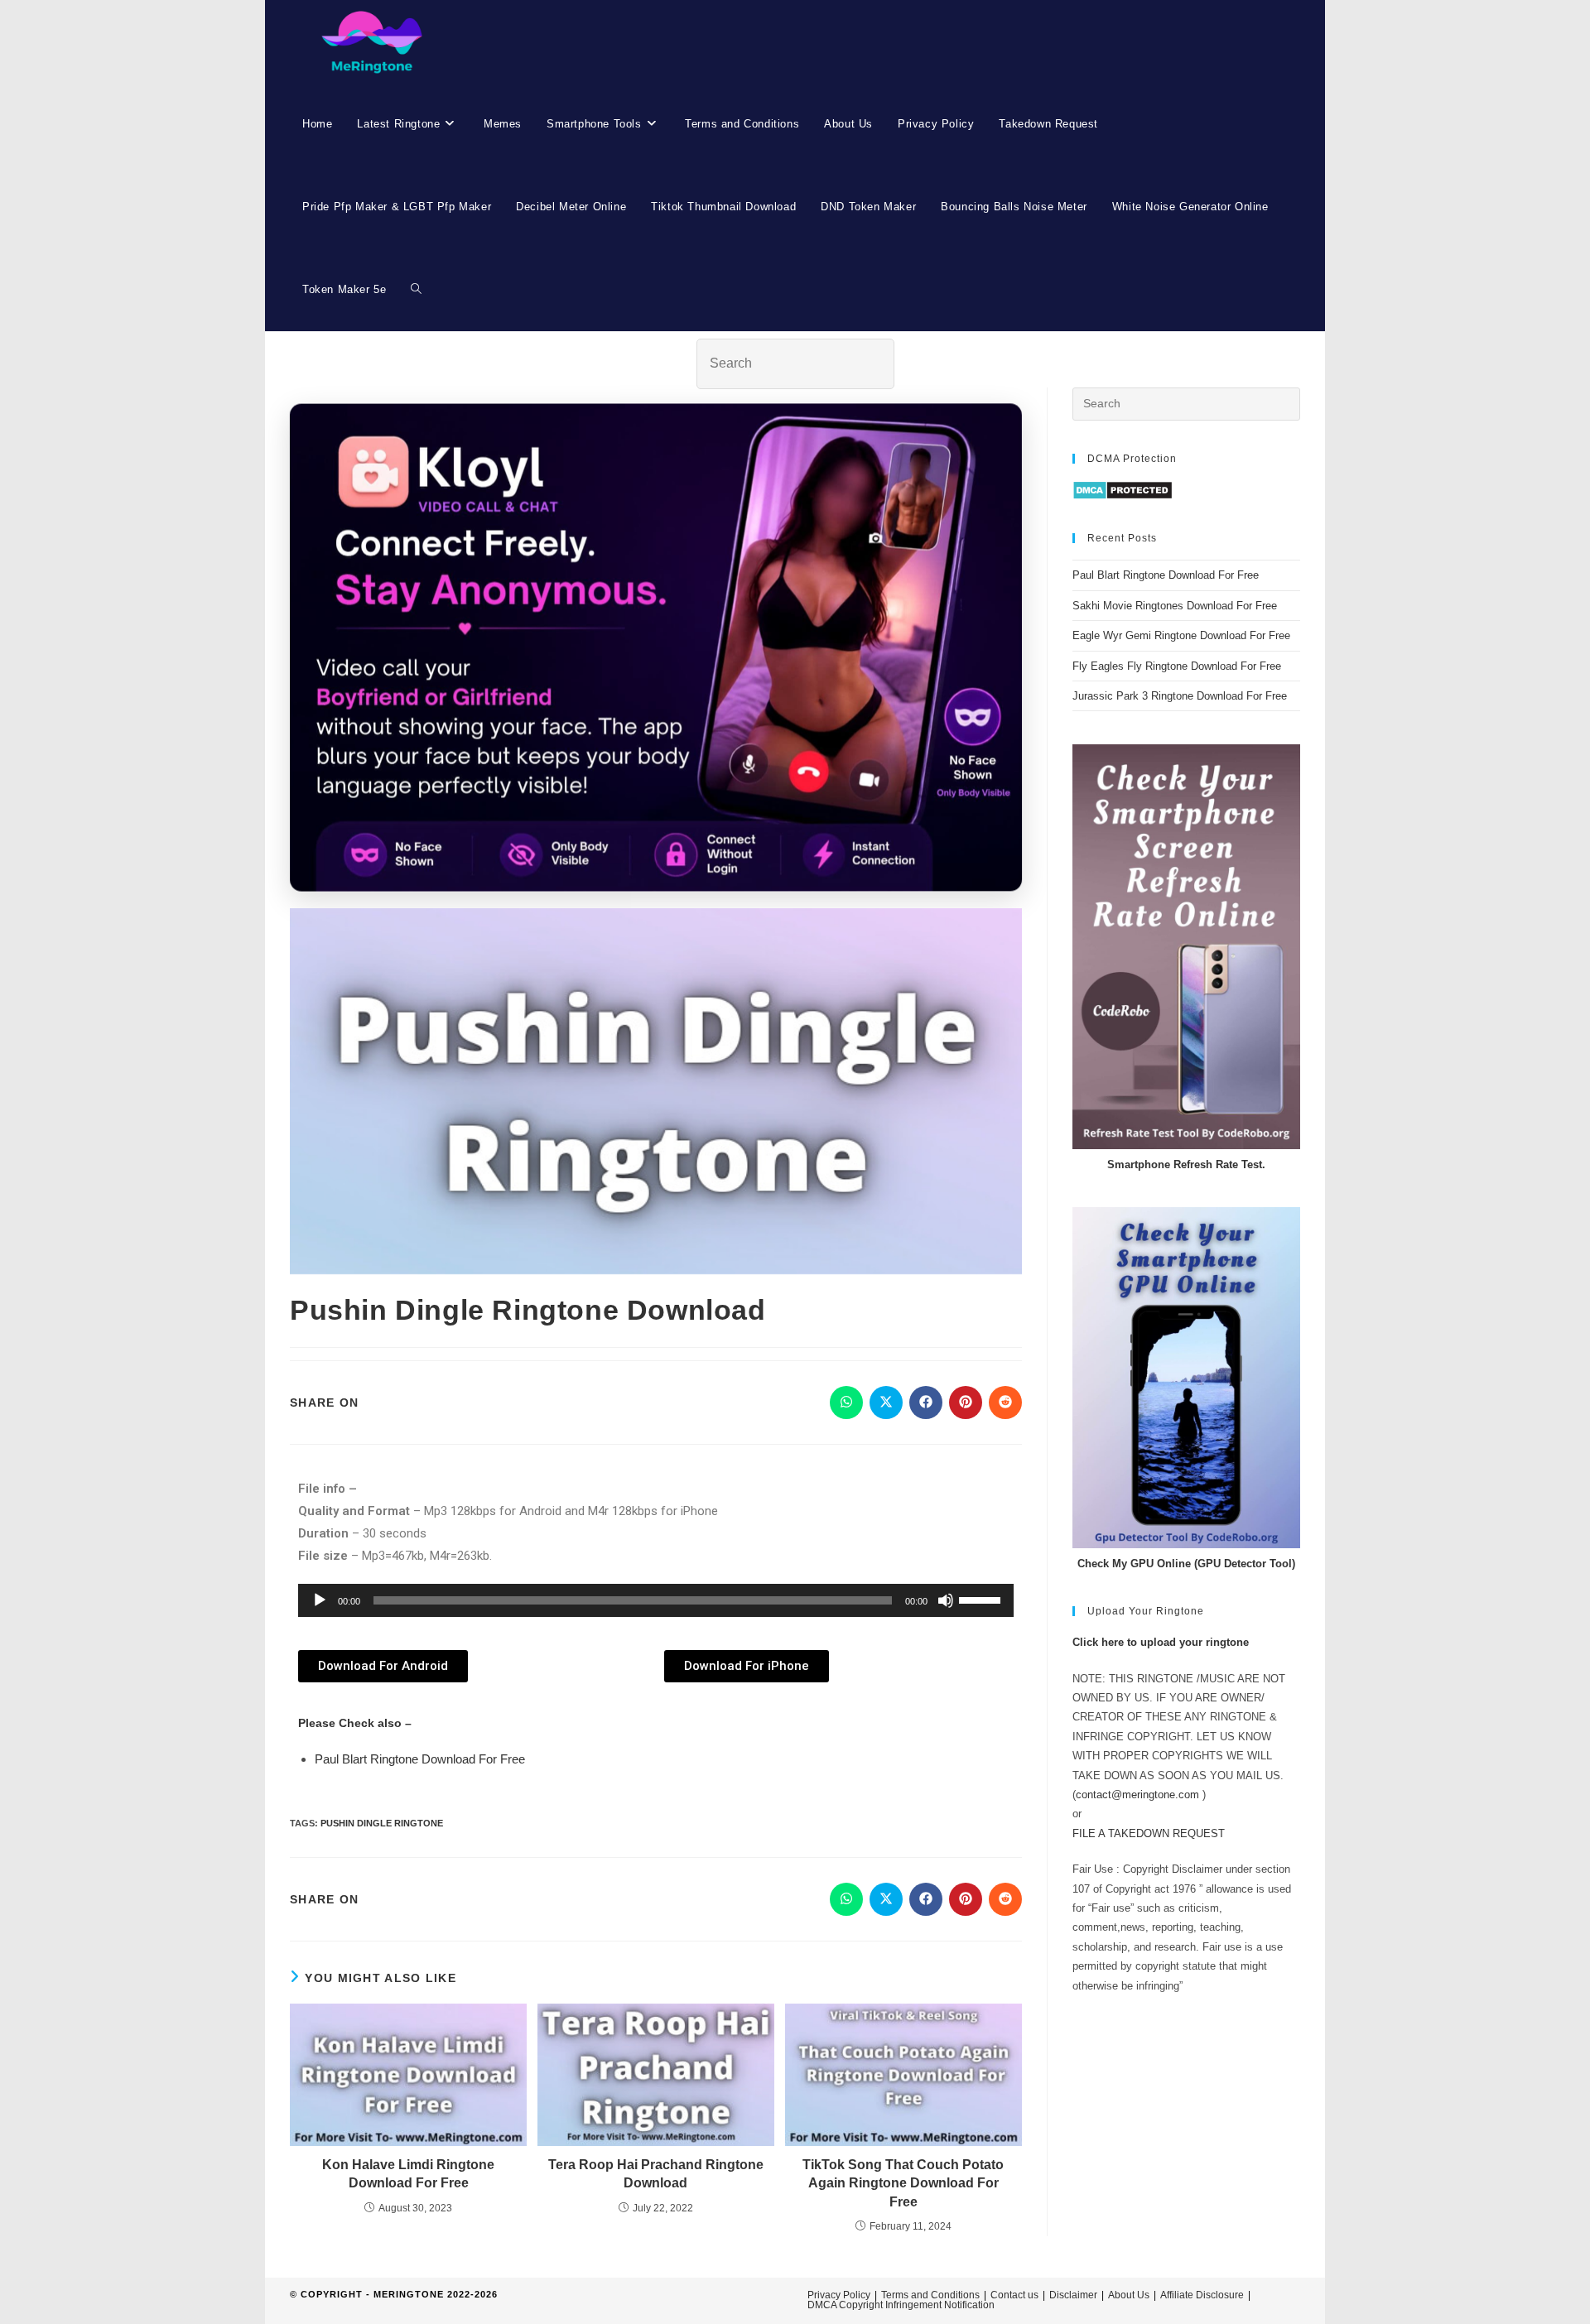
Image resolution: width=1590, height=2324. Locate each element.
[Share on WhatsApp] (846, 1403)
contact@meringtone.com (1137, 1795)
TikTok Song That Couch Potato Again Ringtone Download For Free (903, 2183)
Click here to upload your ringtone (1161, 1642)
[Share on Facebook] (926, 1403)
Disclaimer (1073, 2295)
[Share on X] (886, 1403)
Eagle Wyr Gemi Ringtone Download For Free (1181, 635)
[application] (656, 1600)
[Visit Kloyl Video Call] (656, 648)
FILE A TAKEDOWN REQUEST (1149, 1833)
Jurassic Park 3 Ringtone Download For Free (1180, 696)
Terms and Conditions (930, 2295)
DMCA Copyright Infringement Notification (901, 2305)
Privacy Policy (839, 2295)
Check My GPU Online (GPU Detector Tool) (1186, 1564)
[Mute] (946, 1600)
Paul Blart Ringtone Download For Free (420, 1759)
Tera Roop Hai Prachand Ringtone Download (656, 2174)
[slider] (982, 1599)
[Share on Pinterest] (966, 1403)
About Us (1129, 2295)
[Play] (320, 1600)
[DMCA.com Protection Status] (1123, 490)
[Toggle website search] (416, 290)
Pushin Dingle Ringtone (382, 1823)
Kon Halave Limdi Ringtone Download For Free (408, 2174)
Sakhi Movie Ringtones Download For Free (1175, 606)
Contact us (1014, 2295)
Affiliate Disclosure (1202, 2295)
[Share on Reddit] (1005, 1403)
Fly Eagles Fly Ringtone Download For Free (1177, 666)
